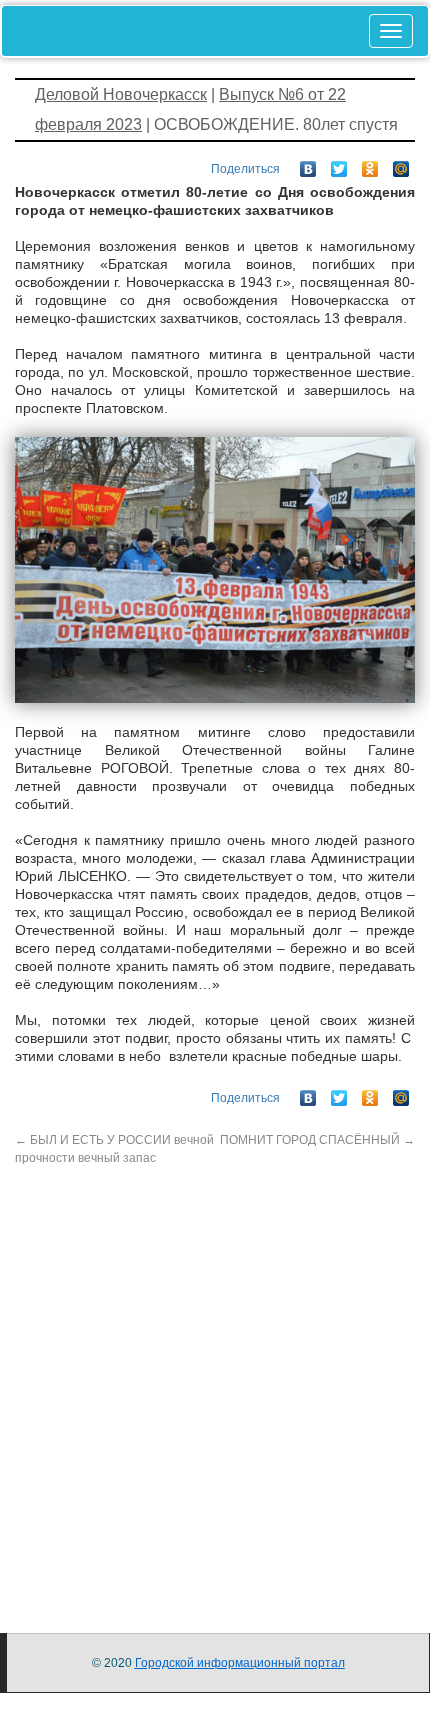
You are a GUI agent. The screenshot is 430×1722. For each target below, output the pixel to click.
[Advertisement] (215, 1382)
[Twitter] (339, 164)
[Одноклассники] (370, 164)
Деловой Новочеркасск (121, 94)
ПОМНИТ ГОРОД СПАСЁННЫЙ (317, 1140)
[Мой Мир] (401, 164)
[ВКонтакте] (308, 164)
